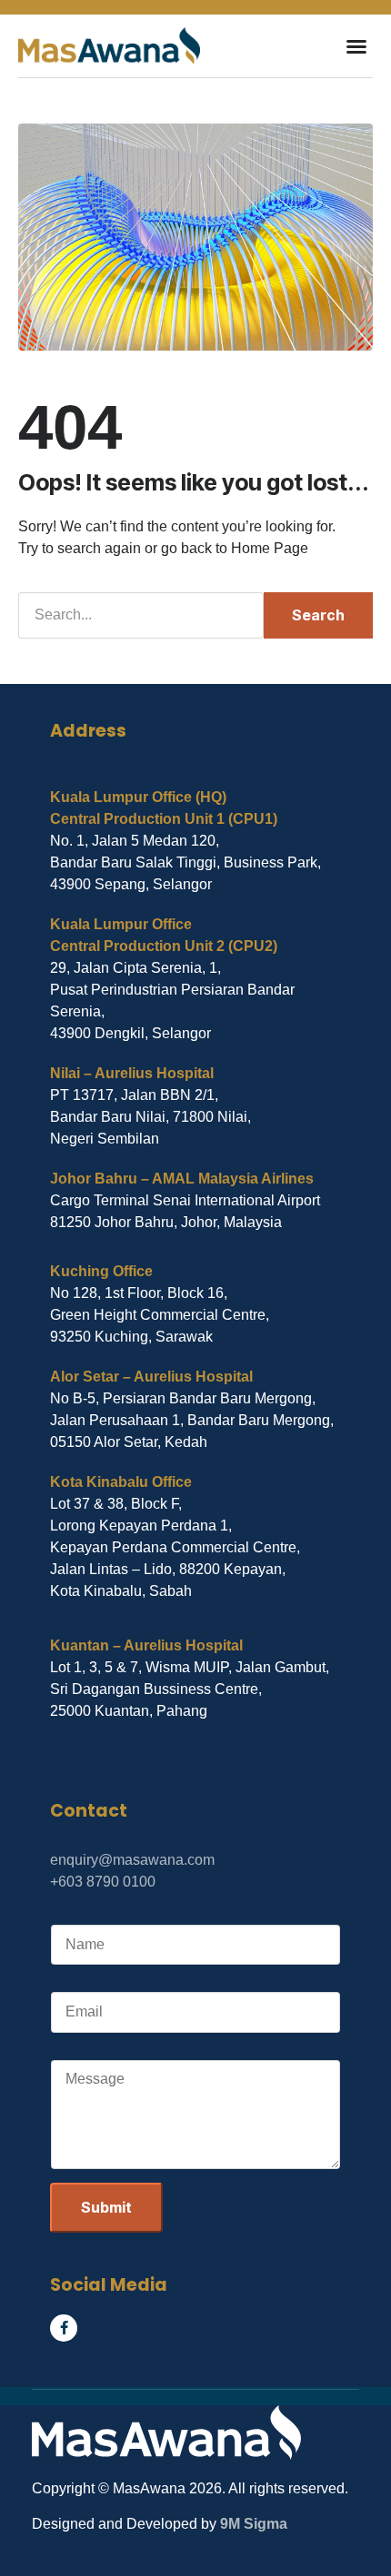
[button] (356, 46)
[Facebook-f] (64, 2328)
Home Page (270, 548)
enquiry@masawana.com (132, 1860)
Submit (106, 2207)
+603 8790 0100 (103, 1882)
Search (318, 615)
